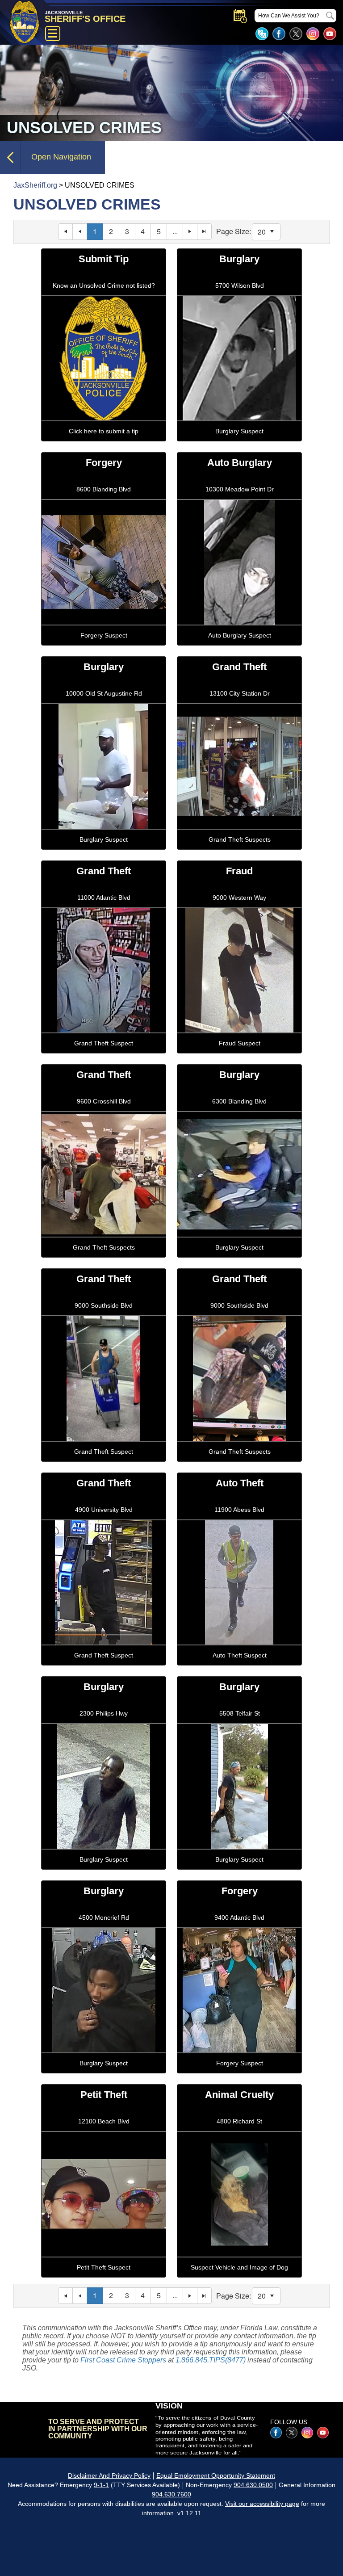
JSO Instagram (313, 34)
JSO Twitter (296, 34)
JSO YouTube (330, 34)
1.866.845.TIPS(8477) (211, 2360)
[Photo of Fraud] (239, 1055)
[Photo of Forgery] (104, 648)
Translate (262, 34)
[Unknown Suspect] (104, 1260)
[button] (272, 232)
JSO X (292, 2433)
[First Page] (65, 232)
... (175, 231)
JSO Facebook (279, 34)
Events (240, 16)
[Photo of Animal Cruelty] (239, 2280)
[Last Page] (205, 232)
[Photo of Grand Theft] (239, 852)
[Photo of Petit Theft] (104, 2280)
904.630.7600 (171, 2494)
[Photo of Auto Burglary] (239, 648)
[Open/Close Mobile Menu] (53, 34)
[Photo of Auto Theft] (239, 1668)
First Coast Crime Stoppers (123, 2360)
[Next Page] (190, 232)
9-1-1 (101, 2485)
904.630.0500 (253, 2485)
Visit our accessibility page (262, 2504)
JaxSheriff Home (26, 2429)
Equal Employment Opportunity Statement (216, 2475)
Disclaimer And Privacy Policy (109, 2475)
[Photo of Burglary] (239, 443)
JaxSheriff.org (35, 185)
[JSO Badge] (104, 443)
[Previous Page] (80, 232)
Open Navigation (61, 157)
